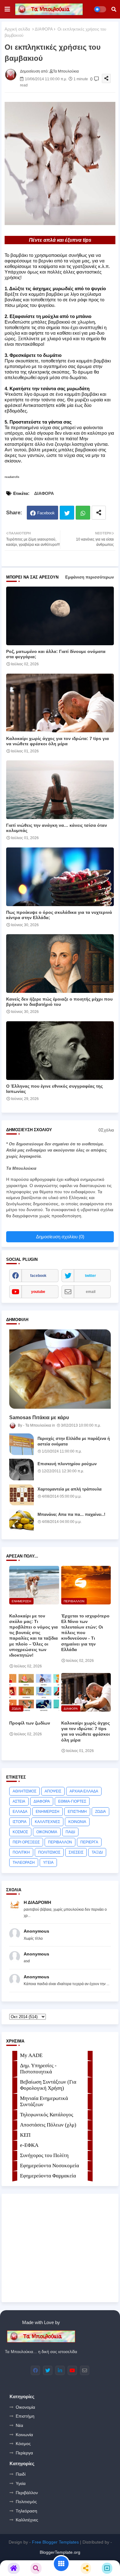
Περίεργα (24, 2453)
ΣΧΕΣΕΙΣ (76, 1852)
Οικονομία (25, 2407)
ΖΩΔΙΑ (100, 1812)
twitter (90, 1276)
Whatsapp (83, 513)
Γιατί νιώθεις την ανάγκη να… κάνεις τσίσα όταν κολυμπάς (57, 828)
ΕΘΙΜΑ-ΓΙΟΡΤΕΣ (72, 1801)
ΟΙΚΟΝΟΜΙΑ (47, 1832)
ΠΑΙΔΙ (70, 1832)
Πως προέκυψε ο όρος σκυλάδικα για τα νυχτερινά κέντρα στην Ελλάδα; (59, 915)
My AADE (31, 2055)
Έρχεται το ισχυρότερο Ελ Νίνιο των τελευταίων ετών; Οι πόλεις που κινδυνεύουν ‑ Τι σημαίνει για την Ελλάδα (85, 1633)
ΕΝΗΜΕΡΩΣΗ (48, 1812)
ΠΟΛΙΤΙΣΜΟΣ (49, 1852)
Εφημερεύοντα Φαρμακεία (48, 2176)
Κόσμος (23, 2444)
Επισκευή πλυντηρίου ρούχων (67, 1464)
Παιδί (21, 2474)
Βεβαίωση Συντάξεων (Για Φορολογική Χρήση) (48, 2085)
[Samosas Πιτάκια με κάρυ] (60, 1369)
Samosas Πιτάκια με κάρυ (39, 1418)
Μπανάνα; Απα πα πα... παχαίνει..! (71, 1514)
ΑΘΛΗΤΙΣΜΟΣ (24, 1791)
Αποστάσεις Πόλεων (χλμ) (48, 2125)
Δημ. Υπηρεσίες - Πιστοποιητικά (38, 2069)
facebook (38, 1276)
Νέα (19, 2425)
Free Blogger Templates (55, 2542)
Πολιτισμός (26, 2502)
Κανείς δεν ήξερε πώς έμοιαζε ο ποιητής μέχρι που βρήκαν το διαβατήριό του (59, 1002)
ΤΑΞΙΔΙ (97, 1852)
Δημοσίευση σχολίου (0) (60, 1237)
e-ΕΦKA (29, 2145)
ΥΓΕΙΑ (48, 1863)
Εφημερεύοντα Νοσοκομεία (50, 2166)
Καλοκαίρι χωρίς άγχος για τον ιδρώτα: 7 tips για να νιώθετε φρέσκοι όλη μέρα (58, 741)
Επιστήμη (25, 2416)
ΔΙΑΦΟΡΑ (44, 29)
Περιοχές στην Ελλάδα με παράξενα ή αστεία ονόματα (74, 1441)
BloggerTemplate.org (60, 2552)
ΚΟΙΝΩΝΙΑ (77, 1822)
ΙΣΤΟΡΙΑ (20, 1822)
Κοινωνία (24, 2435)
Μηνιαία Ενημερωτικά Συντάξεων (44, 2101)
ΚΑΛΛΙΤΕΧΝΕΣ (47, 1822)
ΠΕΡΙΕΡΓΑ (89, 1842)
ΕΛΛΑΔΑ (20, 1812)
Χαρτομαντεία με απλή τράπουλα (70, 1489)
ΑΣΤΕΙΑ (19, 1801)
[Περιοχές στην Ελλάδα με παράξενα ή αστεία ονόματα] (22, 1444)
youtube (38, 1292)
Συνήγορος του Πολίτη (44, 2155)
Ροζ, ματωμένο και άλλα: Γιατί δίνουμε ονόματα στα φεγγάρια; (56, 654)
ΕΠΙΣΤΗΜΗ (77, 1812)
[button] (114, 9)
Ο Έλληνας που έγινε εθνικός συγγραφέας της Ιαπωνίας (54, 1089)
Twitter (67, 513)
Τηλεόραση (26, 2511)
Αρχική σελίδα (17, 29)
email (91, 1292)
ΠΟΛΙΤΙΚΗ (21, 1852)
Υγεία (21, 2483)
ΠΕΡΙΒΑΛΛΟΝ (60, 1842)
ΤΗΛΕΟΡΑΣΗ (24, 1863)
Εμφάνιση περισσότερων (90, 577)
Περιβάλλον (27, 2493)
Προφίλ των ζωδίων (30, 1723)
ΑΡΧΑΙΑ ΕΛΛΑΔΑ (84, 1791)
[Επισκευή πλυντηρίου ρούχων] (22, 1470)
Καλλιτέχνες (27, 2520)
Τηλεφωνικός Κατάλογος (47, 2115)
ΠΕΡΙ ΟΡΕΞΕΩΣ (26, 1842)
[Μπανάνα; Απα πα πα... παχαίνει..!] (22, 1520)
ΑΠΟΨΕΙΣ (53, 1791)
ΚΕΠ (25, 2135)
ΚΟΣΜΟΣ (20, 1832)
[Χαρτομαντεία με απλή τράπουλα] (22, 1495)
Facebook (46, 513)
